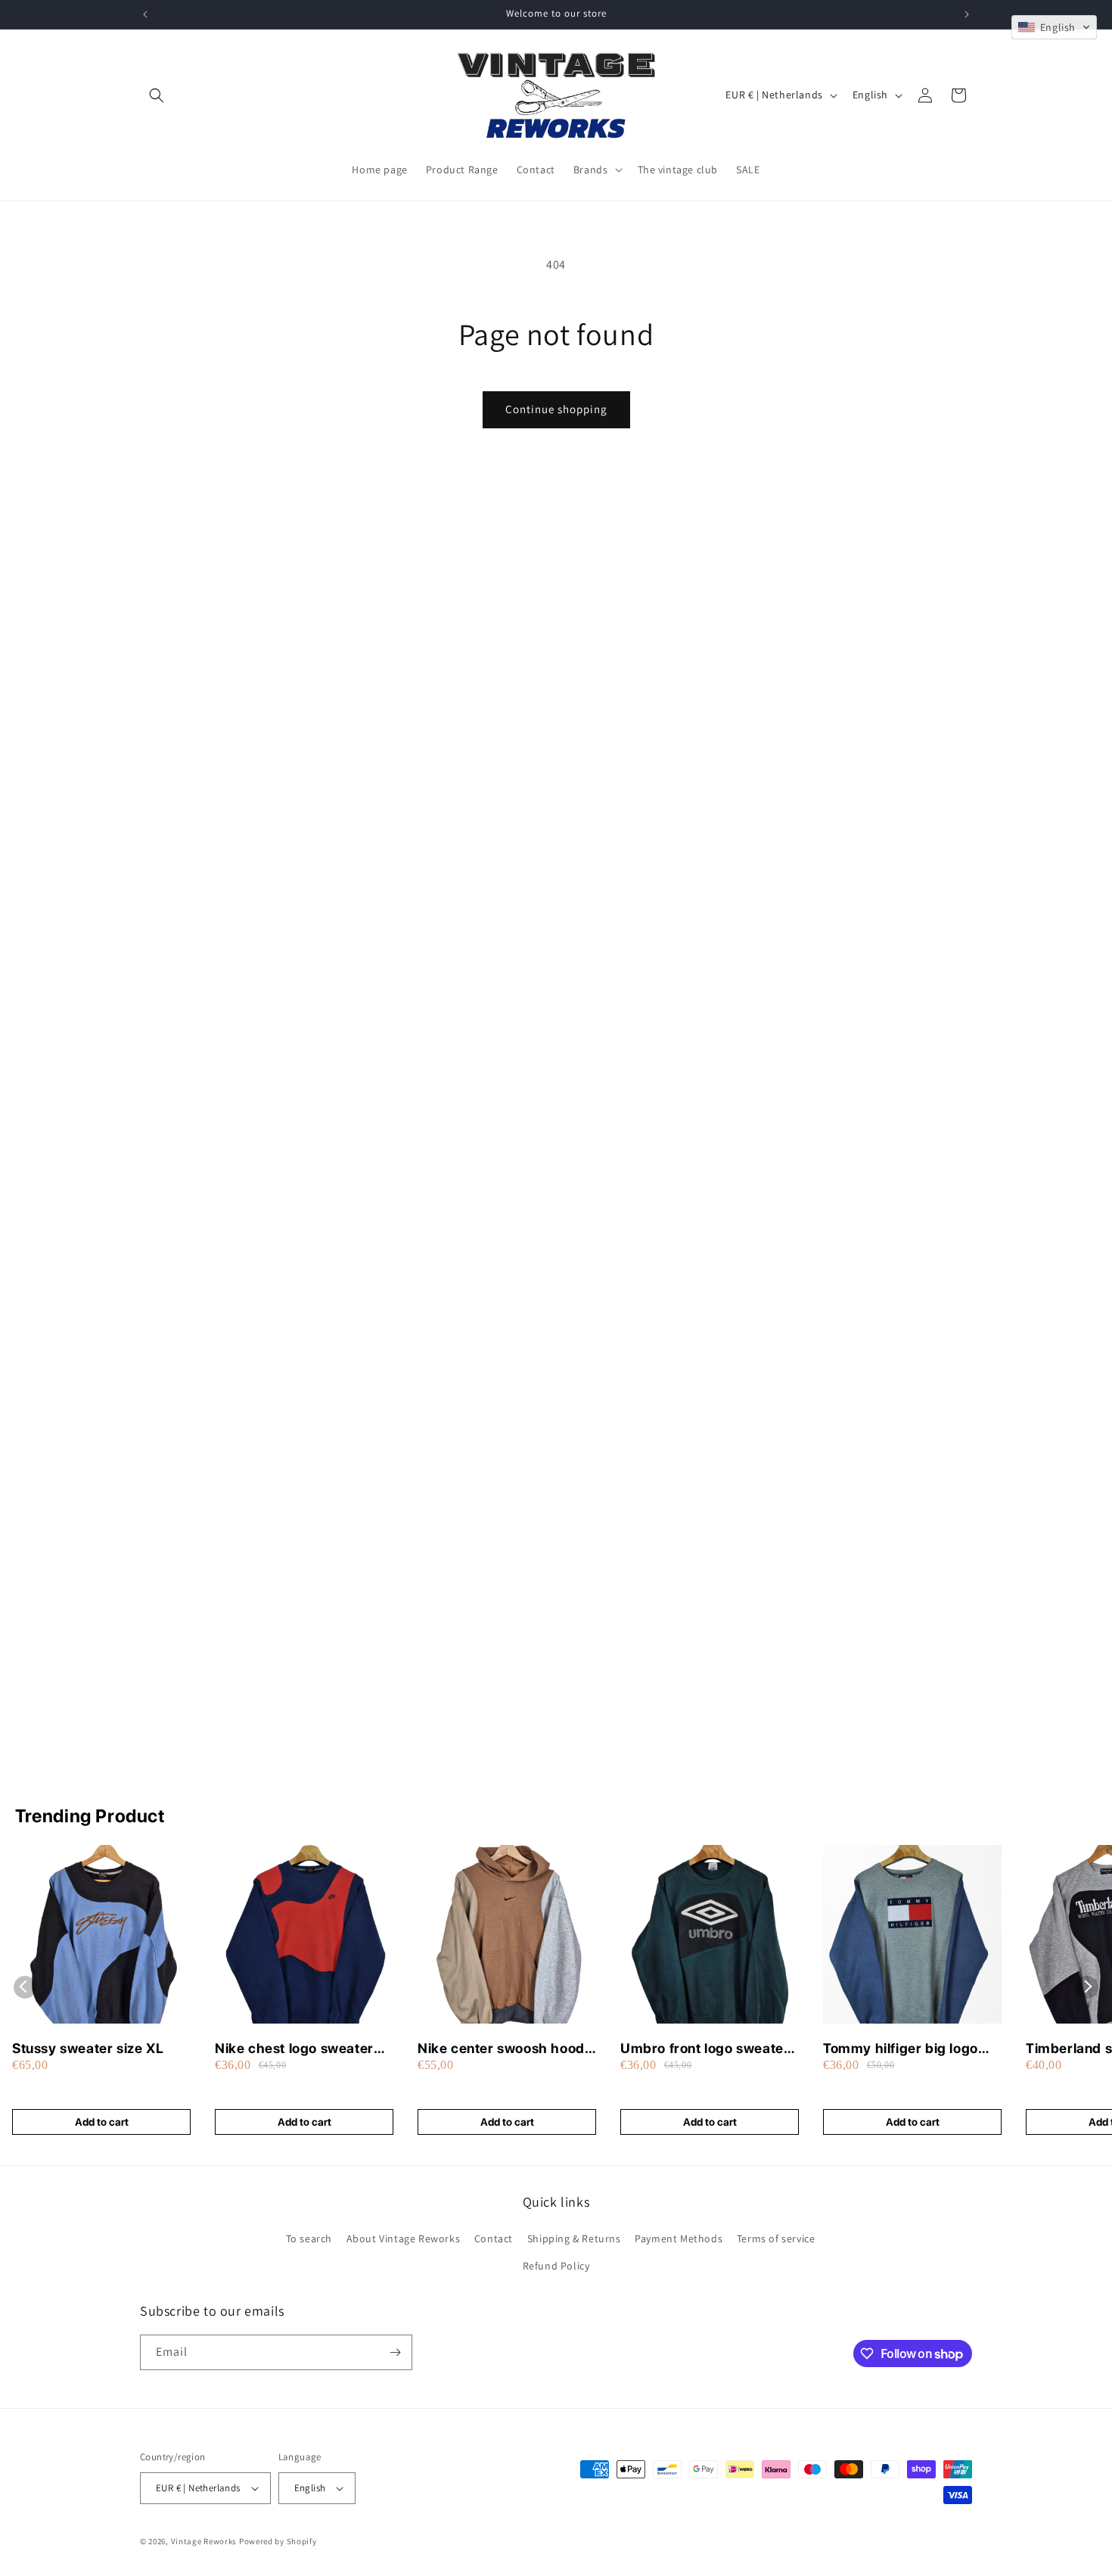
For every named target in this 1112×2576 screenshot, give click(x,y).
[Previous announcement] (145, 14)
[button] (157, 95)
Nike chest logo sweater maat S (294, 2049)
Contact (494, 2238)
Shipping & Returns (574, 2238)
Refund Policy (556, 2266)
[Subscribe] (395, 2352)
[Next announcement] (967, 14)
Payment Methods (679, 2238)
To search (309, 2238)
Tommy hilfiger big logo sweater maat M (901, 2049)
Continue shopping (556, 409)
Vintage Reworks (204, 2541)
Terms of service (776, 2238)
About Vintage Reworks (404, 2238)
